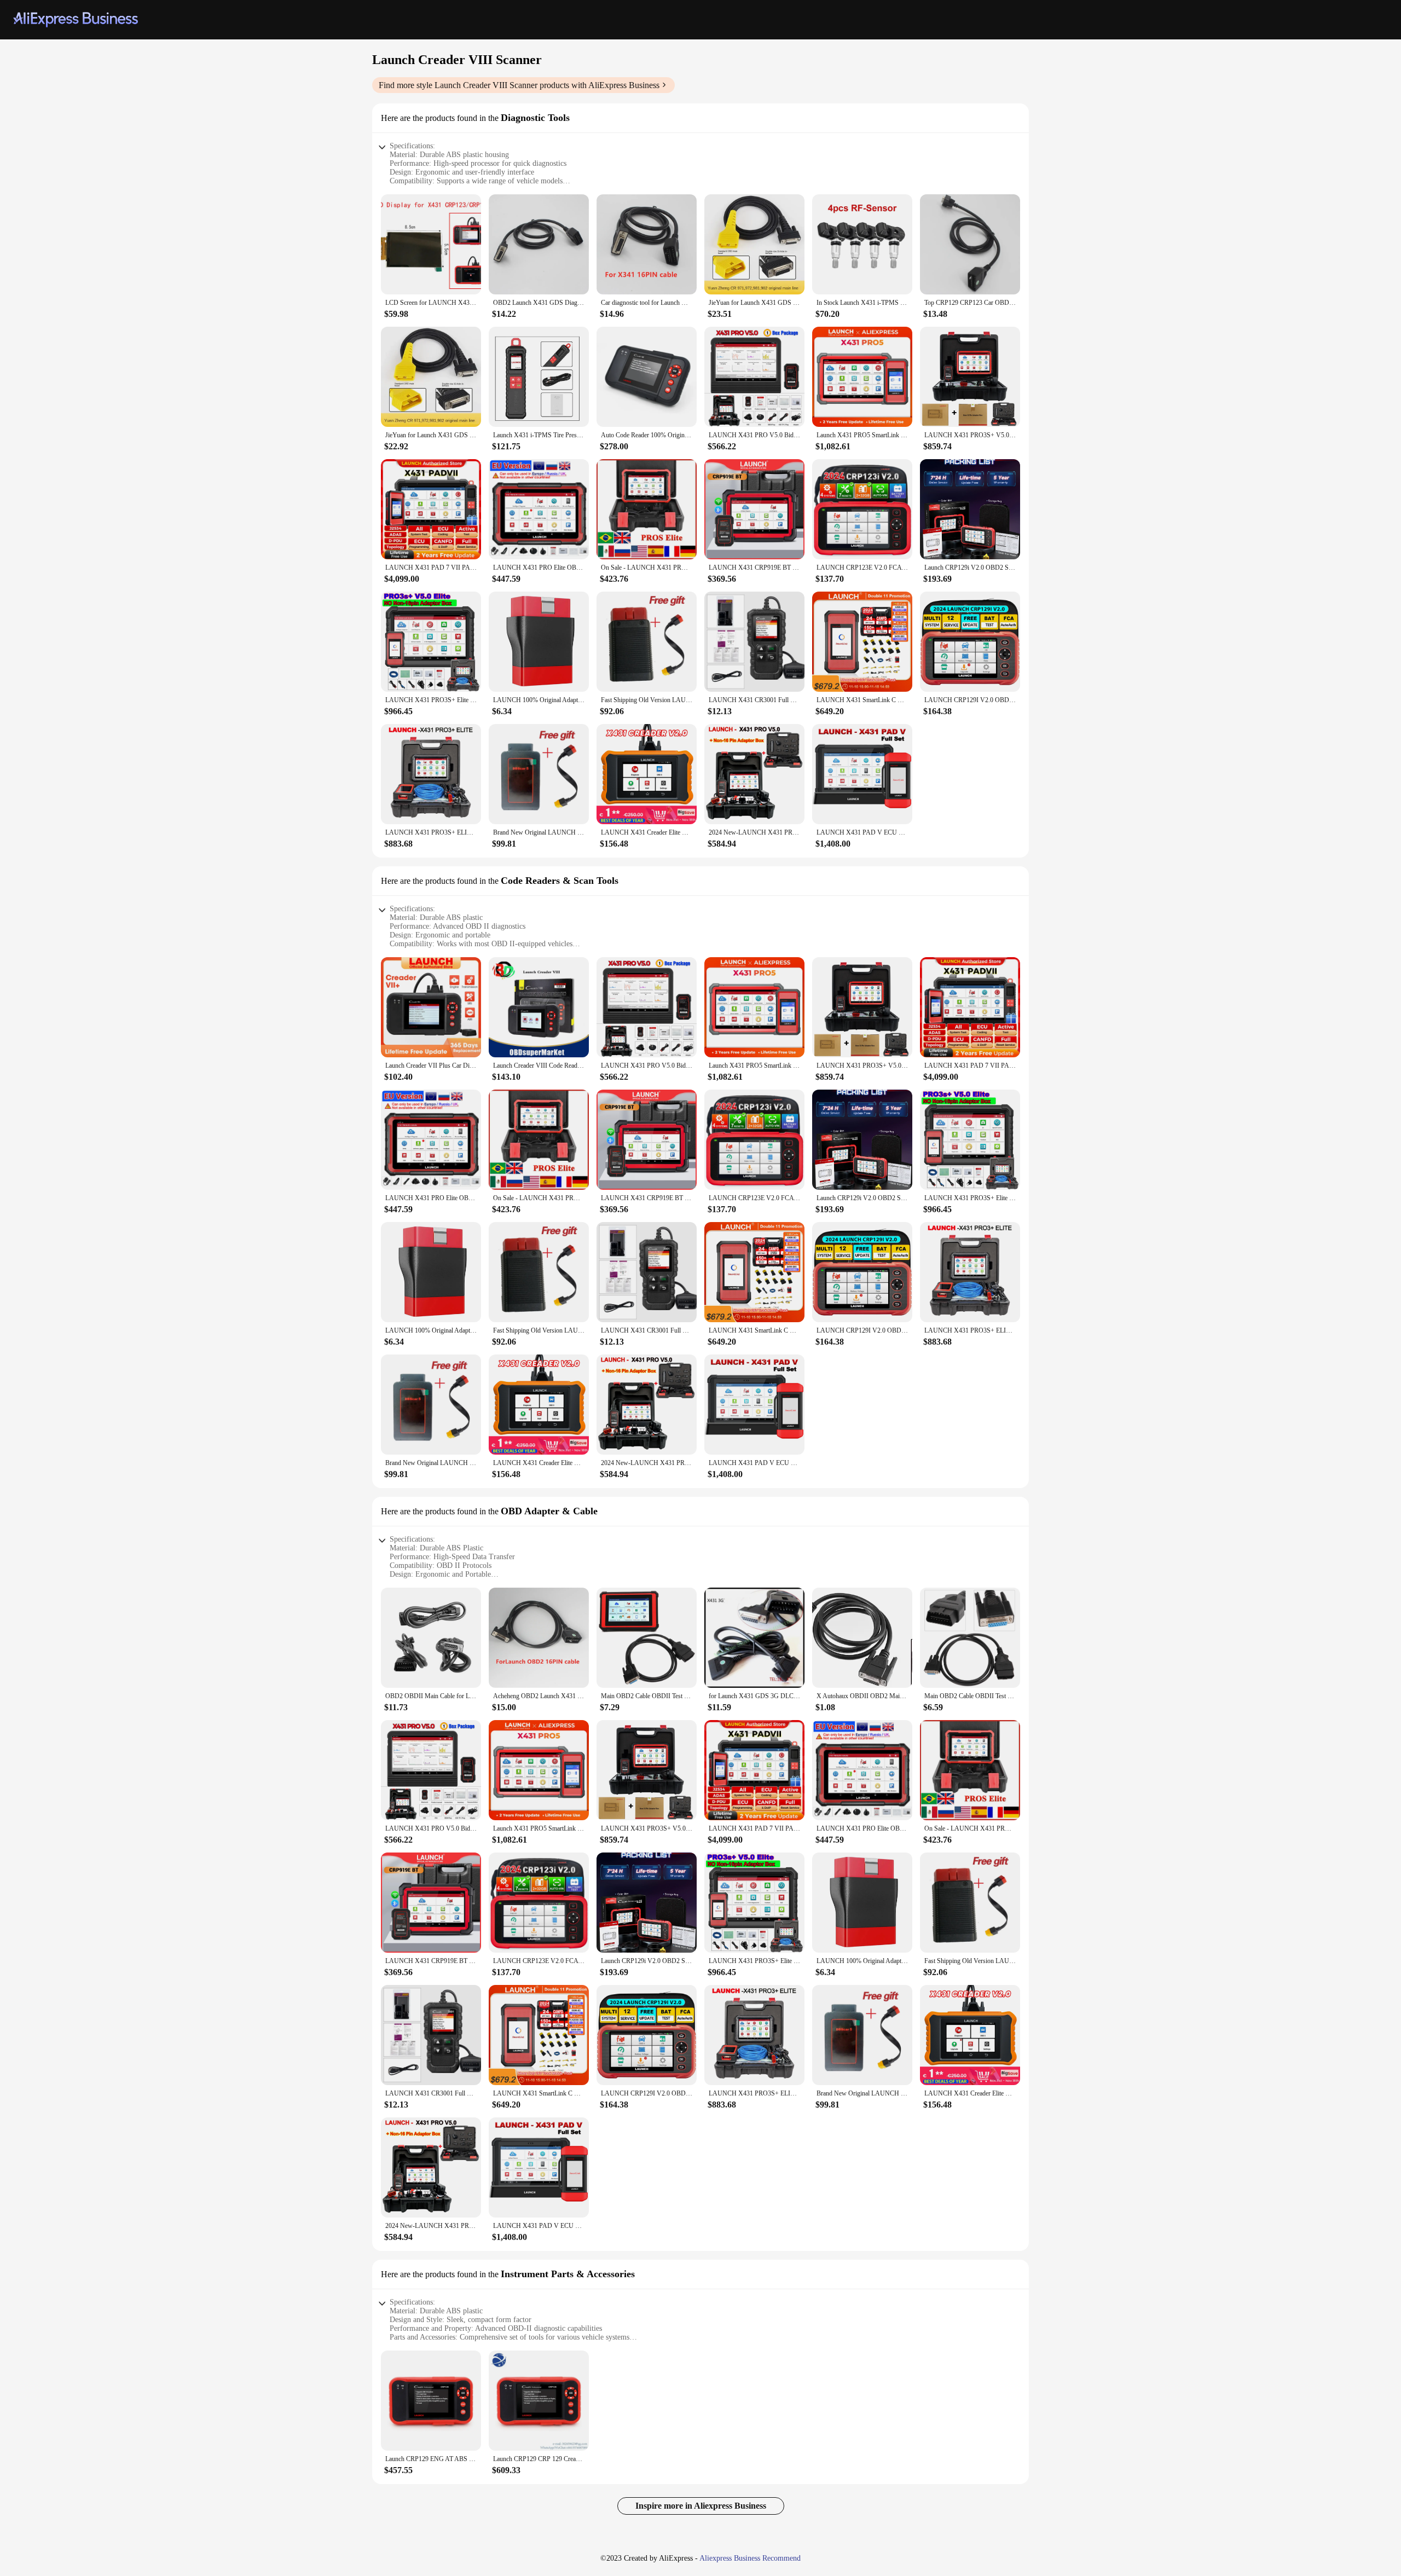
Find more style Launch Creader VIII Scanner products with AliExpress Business (519, 85)
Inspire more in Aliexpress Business (701, 2506)
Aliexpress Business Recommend (750, 2558)
